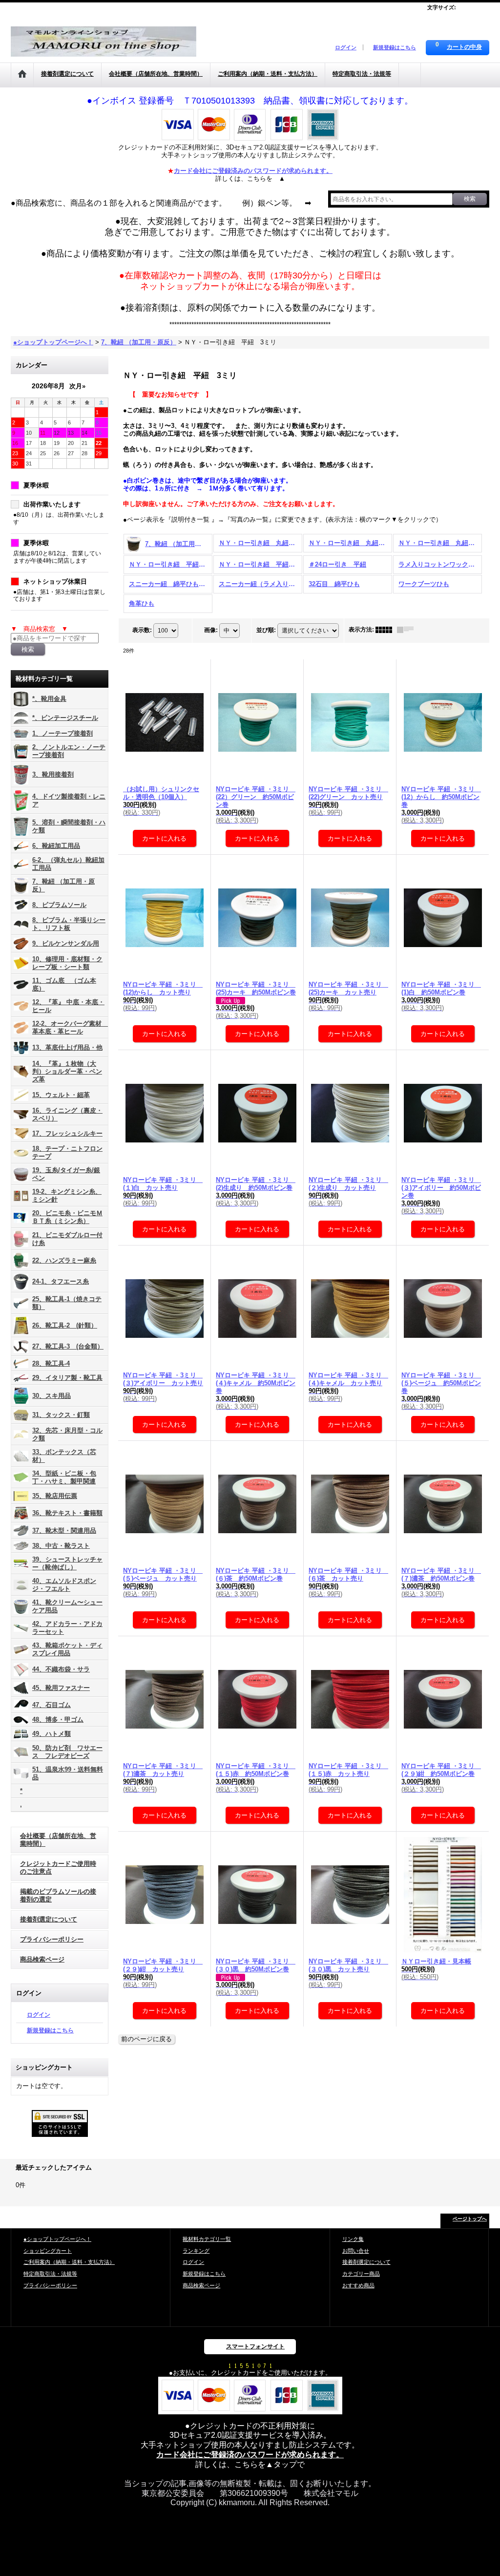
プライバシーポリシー (52, 1939)
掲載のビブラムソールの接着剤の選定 (58, 1895)
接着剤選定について (49, 1919)
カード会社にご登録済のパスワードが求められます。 (250, 2455)
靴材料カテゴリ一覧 (207, 2239)
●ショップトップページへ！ (57, 2239)
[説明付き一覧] (408, 630)
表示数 (142, 630)
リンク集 (353, 2239)
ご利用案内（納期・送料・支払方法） (69, 2262)
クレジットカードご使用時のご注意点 (58, 1868)
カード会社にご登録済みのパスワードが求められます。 (253, 171)
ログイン (346, 47)
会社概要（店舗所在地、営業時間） (58, 1840)
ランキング (196, 2251)
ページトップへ (470, 2219)
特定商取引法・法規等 (50, 2274)
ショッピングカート (48, 2251)
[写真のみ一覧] (386, 630)
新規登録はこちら (395, 47)
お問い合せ (356, 2251)
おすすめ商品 (358, 2285)
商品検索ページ (42, 1959)
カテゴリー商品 (361, 2274)
